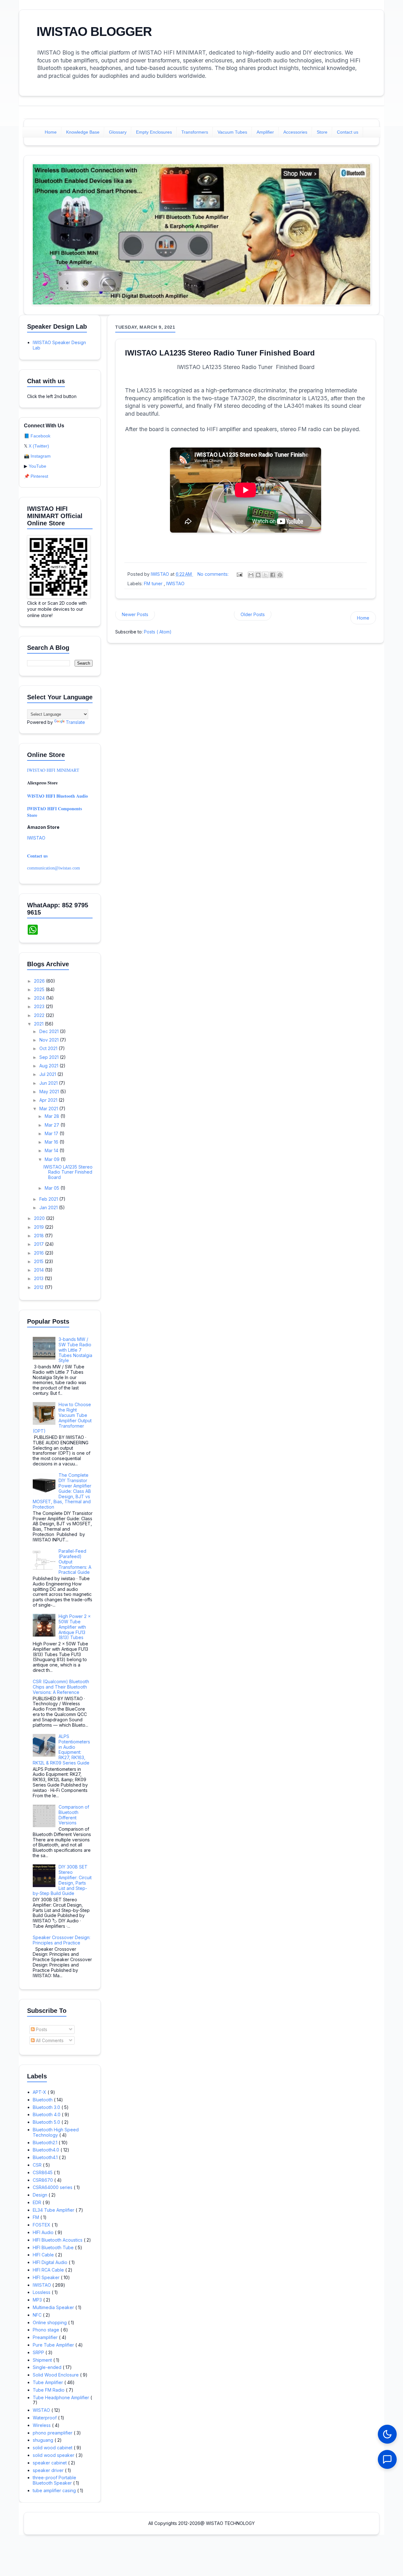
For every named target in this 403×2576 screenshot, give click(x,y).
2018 (40, 1236)
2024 (40, 998)
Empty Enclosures (154, 132)
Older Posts (253, 614)
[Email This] (251, 575)
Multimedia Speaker (54, 2307)
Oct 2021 (49, 1048)
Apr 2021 (49, 1100)
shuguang (44, 2440)
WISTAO (42, 2410)
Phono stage (47, 2330)
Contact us (348, 132)
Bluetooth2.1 (46, 2143)
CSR (38, 2165)
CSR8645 (43, 2172)
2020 (40, 1218)
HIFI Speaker (47, 2277)
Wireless (42, 2425)
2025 (40, 989)
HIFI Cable (44, 2255)
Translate (75, 722)
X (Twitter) (39, 446)
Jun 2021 (49, 1083)
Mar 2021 (49, 1109)
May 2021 (50, 1092)
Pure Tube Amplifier (54, 2345)
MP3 (38, 2300)
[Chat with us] (387, 2459)
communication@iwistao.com (54, 868)
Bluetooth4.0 (47, 2150)
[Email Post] (239, 574)
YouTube (37, 466)
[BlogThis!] (258, 575)
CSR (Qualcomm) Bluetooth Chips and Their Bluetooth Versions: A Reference (61, 1687)
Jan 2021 (49, 1207)
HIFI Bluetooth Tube (54, 2247)
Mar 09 (53, 1159)
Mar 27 (53, 1125)
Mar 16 (52, 1142)
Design (41, 2195)
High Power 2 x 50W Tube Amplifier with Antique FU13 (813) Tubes (75, 1627)
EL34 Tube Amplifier (54, 2210)
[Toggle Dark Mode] (387, 2434)
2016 (40, 1253)
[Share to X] (265, 575)
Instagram (41, 456)
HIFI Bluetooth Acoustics (58, 2240)
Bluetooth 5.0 (47, 2122)
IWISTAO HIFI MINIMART (53, 770)
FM (37, 2217)
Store (322, 132)
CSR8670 (43, 2180)
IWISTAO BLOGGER (94, 32)
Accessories (295, 132)
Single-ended (48, 2367)
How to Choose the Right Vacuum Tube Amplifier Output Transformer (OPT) (62, 1418)
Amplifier (265, 132)
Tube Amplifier (48, 2382)
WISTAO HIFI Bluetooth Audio (57, 796)
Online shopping (50, 2322)
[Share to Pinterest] (280, 575)
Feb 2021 (49, 1199)
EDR (38, 2202)
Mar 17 (52, 1133)
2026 (40, 981)
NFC (38, 2315)
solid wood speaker (54, 2455)
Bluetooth (43, 2100)
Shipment (43, 2360)
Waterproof (45, 2418)
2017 (40, 1244)
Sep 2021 (50, 1057)
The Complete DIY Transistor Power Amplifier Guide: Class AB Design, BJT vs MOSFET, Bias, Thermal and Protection (62, 1491)
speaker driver (49, 2470)
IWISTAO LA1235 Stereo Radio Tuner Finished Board (220, 353)
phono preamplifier (53, 2433)
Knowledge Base (83, 132)
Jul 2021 (48, 1074)
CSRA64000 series (53, 2187)
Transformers (195, 132)
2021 (39, 1024)
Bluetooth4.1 (46, 2157)
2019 (40, 1227)
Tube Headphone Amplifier (62, 2397)
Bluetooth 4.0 (47, 2114)
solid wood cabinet (53, 2448)
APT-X (40, 2092)
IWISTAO (175, 583)
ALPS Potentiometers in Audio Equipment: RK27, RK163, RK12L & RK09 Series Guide (62, 1750)
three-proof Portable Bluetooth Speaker (54, 2480)
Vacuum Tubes (232, 132)
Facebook (40, 436)
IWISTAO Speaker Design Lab (59, 345)
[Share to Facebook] (273, 575)
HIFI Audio (44, 2232)
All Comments (49, 2040)
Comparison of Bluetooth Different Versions (74, 1815)
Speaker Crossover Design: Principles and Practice (62, 1940)
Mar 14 (52, 1150)
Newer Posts (135, 614)
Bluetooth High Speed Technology (56, 2132)
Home (51, 132)
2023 (40, 1006)
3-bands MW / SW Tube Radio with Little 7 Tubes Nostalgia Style (75, 1350)
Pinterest (39, 476)
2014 (40, 1270)
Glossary (118, 132)
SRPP (39, 2352)
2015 (39, 1261)
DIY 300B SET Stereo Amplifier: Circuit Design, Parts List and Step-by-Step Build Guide (62, 1880)
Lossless (42, 2292)
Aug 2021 (49, 1066)
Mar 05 (53, 1188)
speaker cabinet (50, 2463)
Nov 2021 (50, 1040)
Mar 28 (53, 1116)
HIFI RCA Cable (49, 2270)
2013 (39, 1278)
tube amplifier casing (55, 2490)
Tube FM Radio (49, 2390)
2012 (39, 1287)
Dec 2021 (50, 1031)
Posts (41, 2029)
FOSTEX (42, 2225)
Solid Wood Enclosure (56, 2375)
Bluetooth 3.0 (47, 2107)
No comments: (214, 574)
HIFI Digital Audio (51, 2262)
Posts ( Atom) (158, 632)
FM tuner (154, 583)
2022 (40, 1015)
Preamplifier (46, 2337)
